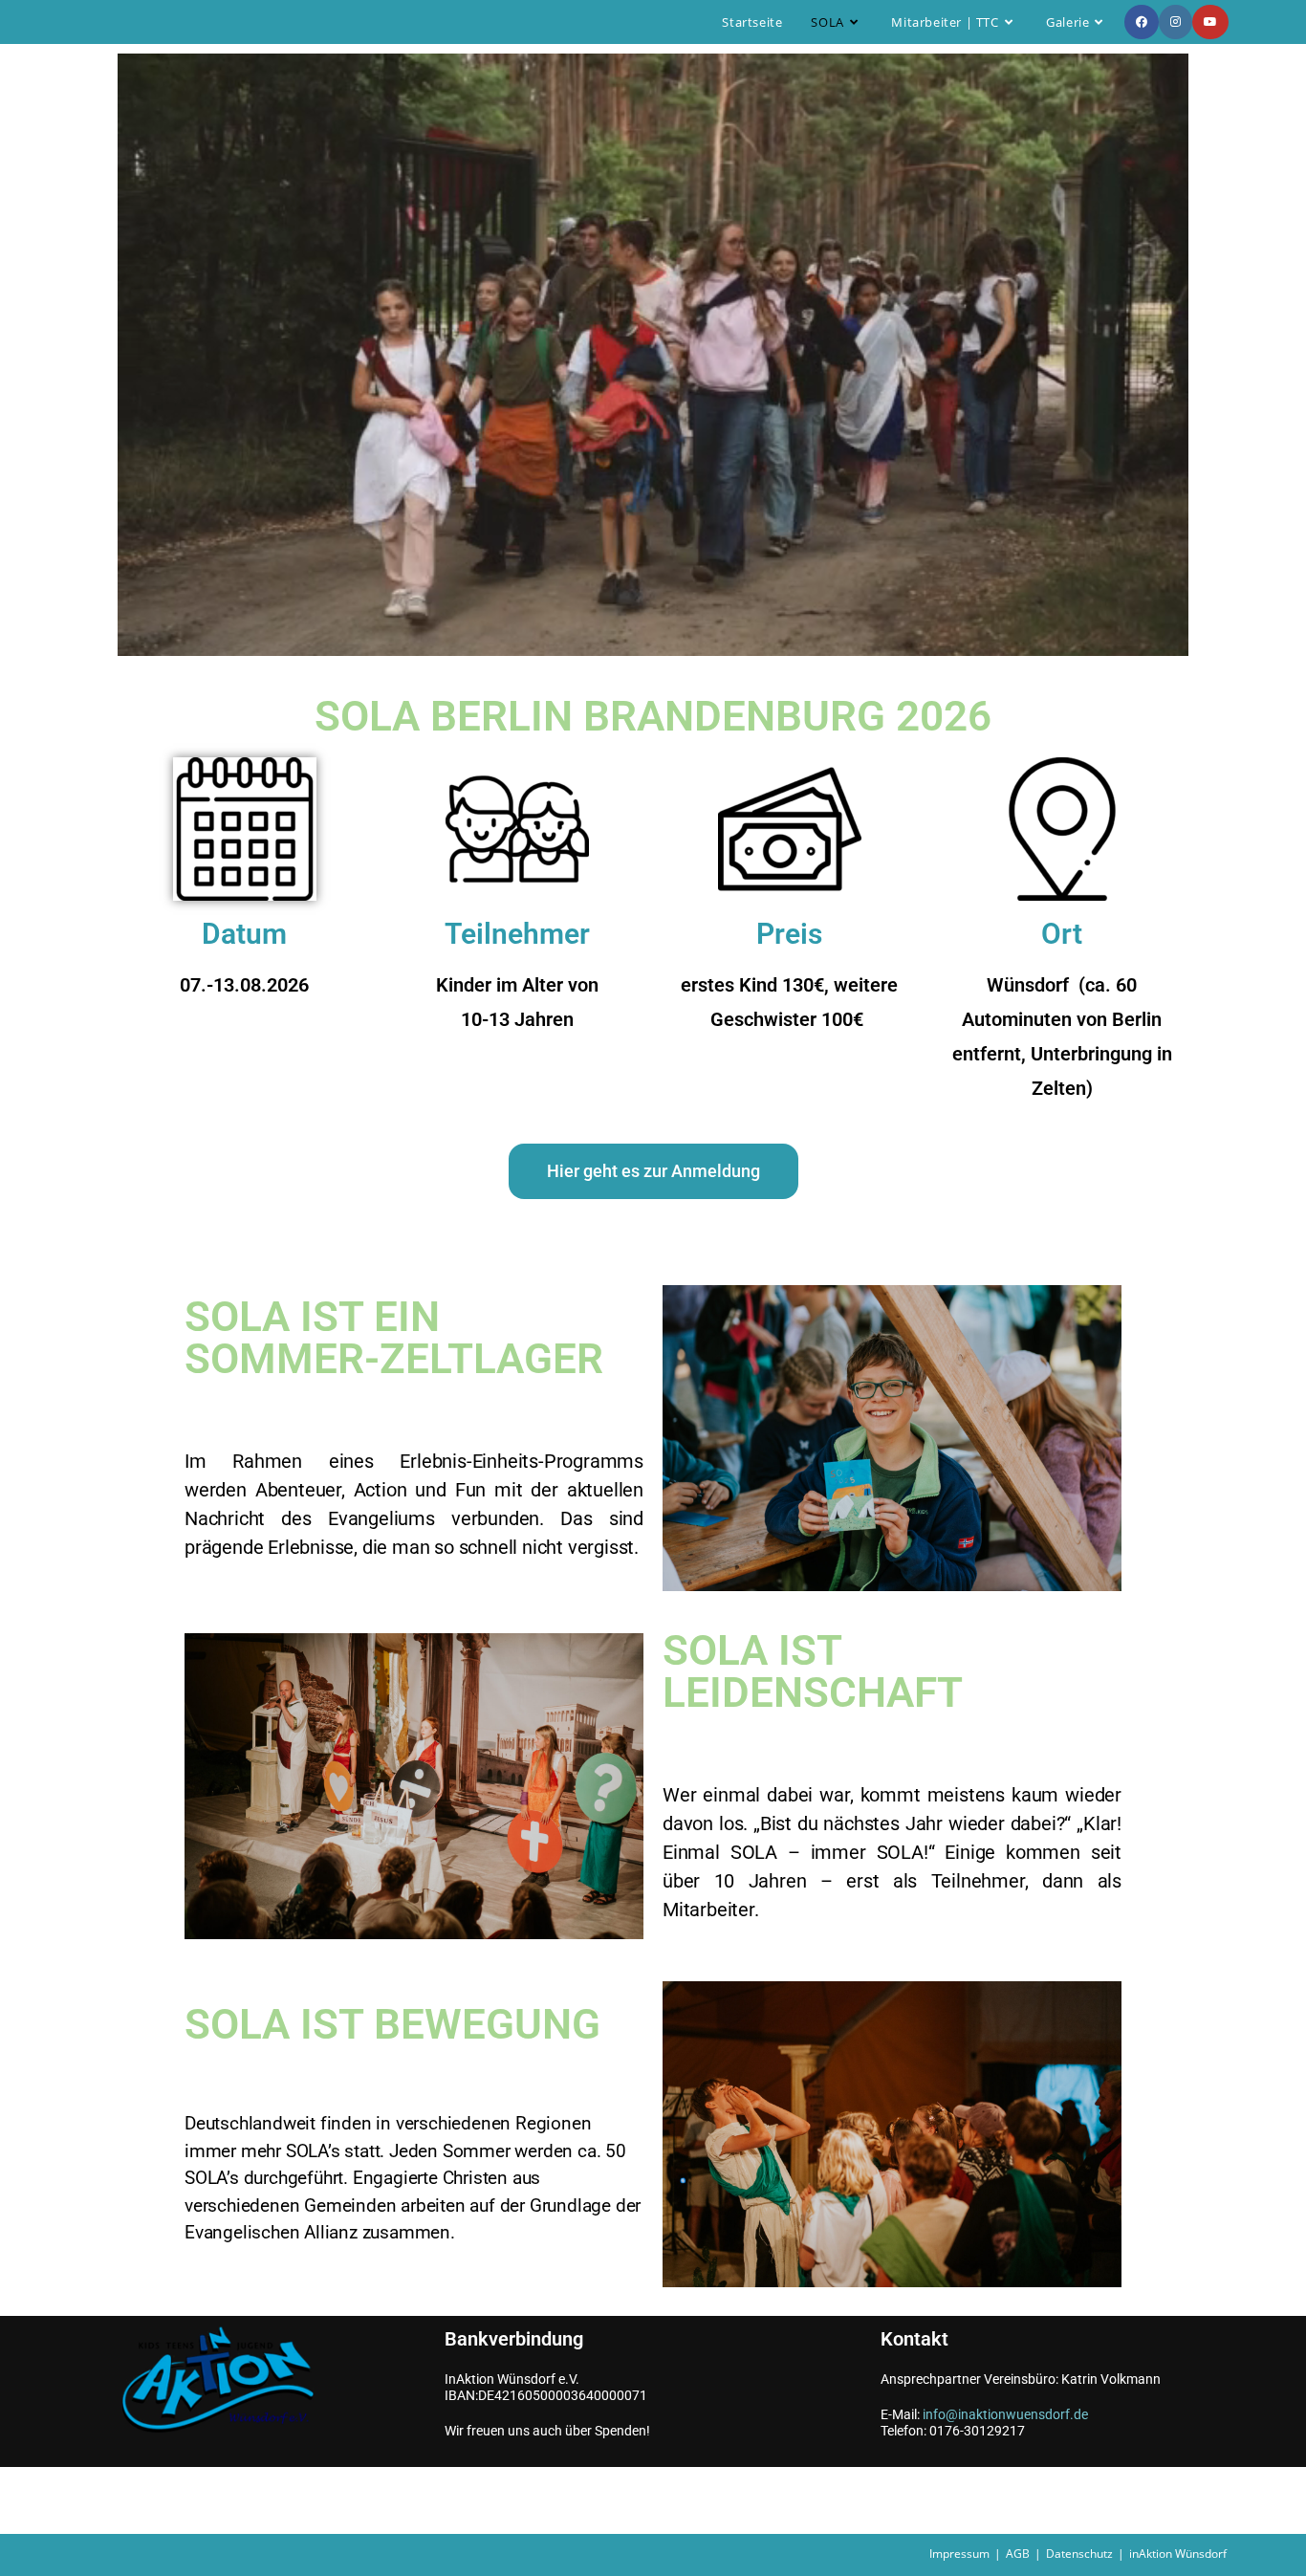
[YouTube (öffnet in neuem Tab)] (1210, 22)
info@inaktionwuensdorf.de (1005, 2414)
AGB (1018, 2554)
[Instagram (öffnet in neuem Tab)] (1175, 22)
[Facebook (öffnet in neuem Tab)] (1142, 22)
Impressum (959, 2554)
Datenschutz (1079, 2554)
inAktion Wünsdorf (1178, 2554)
